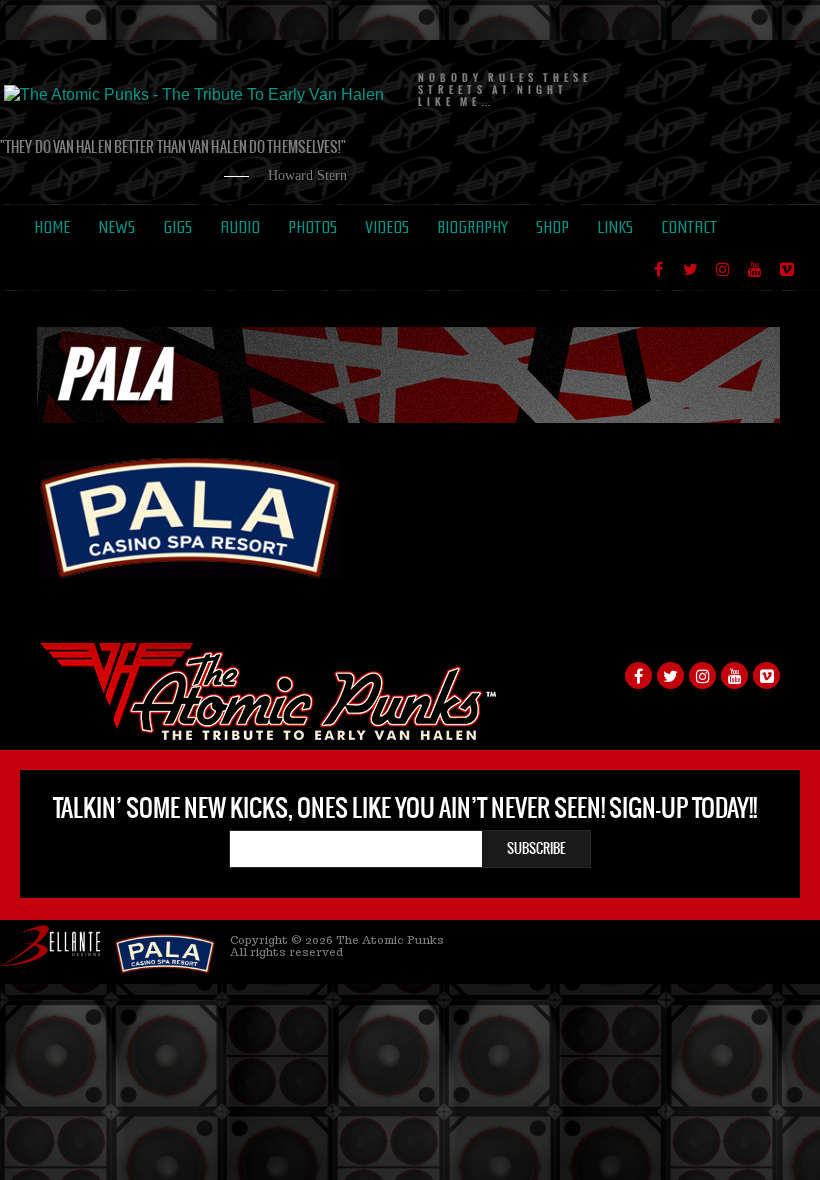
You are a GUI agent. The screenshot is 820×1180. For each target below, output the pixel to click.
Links (615, 227)
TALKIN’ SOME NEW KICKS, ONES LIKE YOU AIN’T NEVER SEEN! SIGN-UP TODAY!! (405, 808)
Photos (312, 227)
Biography (472, 227)
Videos (387, 227)
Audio (240, 227)
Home (52, 227)
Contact (689, 227)
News (116, 227)
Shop (552, 227)
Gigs (177, 227)
